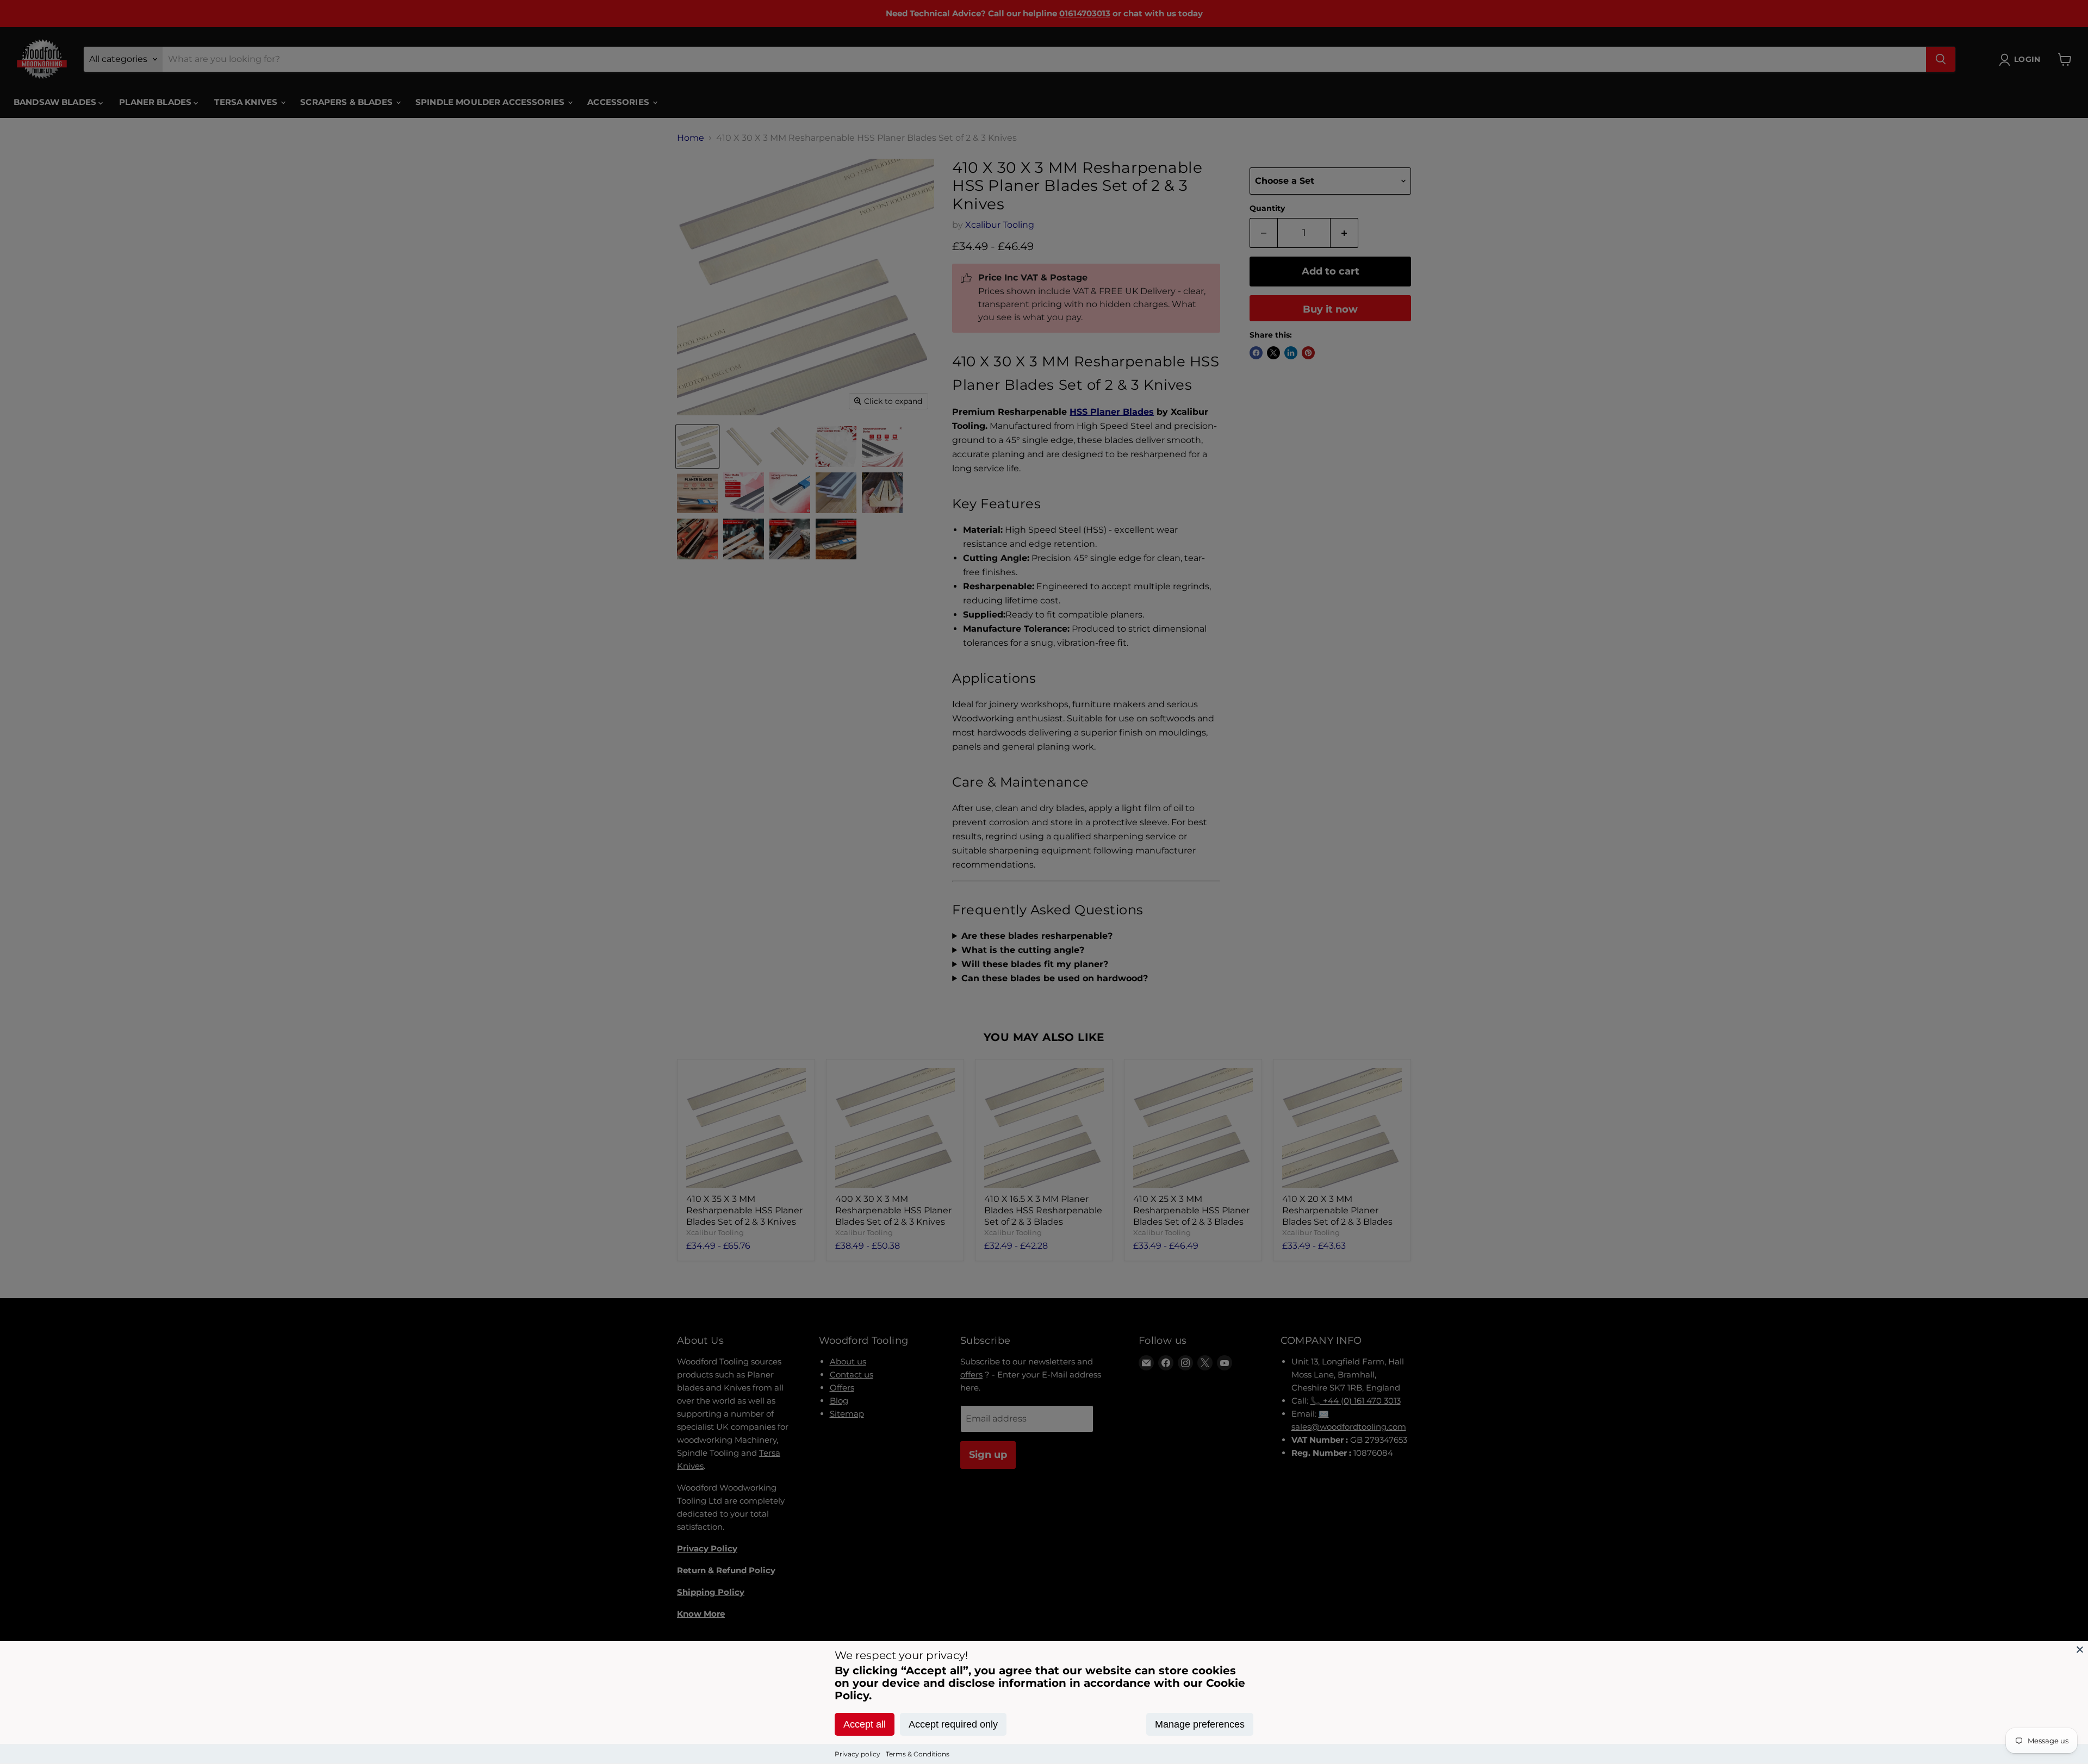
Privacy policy (857, 1754)
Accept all (865, 1724)
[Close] (2080, 1649)
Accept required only (953, 1724)
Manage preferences (1200, 1724)
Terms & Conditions (918, 1754)
